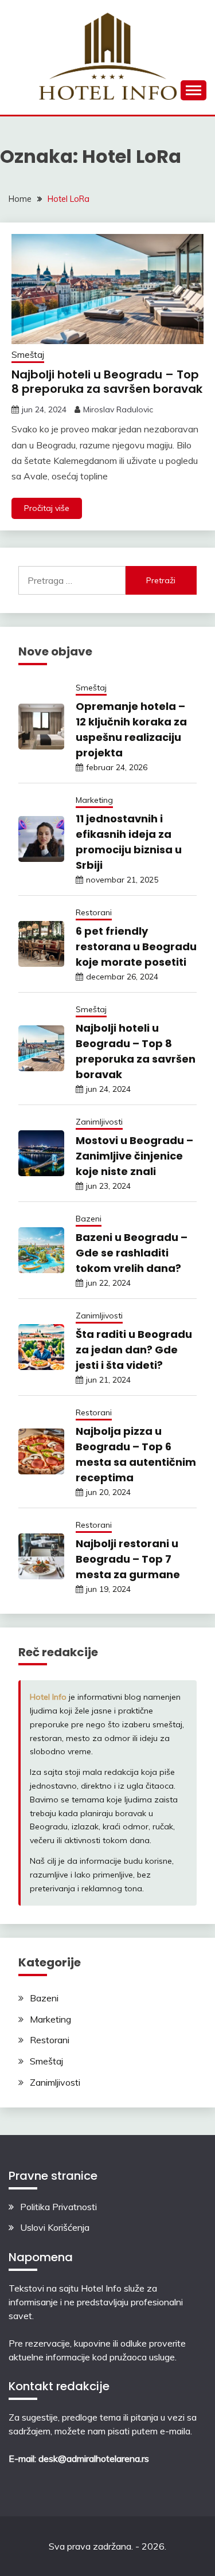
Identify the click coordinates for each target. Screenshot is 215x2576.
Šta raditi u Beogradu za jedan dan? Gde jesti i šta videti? (134, 1350)
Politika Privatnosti (58, 2207)
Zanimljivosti (99, 1122)
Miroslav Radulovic (118, 409)
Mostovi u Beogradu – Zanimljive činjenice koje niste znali (134, 1156)
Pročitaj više (47, 508)
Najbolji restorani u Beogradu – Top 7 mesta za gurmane (128, 1559)
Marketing (94, 800)
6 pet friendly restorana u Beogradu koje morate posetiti (136, 947)
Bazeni (89, 1219)
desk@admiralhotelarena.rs (94, 2458)
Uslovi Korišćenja (55, 2227)
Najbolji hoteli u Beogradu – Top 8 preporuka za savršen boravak (107, 382)
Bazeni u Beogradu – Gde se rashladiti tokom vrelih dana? (132, 1253)
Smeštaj (28, 355)
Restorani (94, 912)
